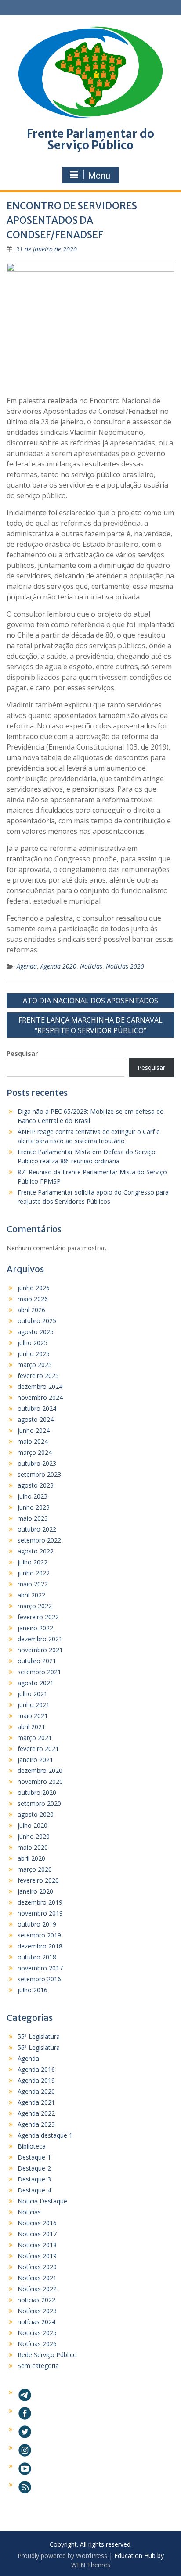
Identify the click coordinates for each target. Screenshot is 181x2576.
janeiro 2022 (35, 1628)
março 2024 (35, 1452)
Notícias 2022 (37, 2289)
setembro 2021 (39, 1672)
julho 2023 (33, 1496)
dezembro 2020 (40, 1771)
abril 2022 (31, 1595)
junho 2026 (34, 1288)
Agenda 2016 (36, 2069)
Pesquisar (22, 1053)
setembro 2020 (39, 1803)
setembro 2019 (39, 1935)
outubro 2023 (37, 1463)
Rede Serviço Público (47, 2355)
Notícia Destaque (42, 2201)
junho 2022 (34, 1573)
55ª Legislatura (39, 2036)
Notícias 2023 (37, 2311)
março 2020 (35, 1869)
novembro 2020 (40, 1781)
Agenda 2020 (58, 966)
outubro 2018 (37, 1957)
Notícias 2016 (37, 2223)
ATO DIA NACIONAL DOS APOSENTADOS (90, 1001)
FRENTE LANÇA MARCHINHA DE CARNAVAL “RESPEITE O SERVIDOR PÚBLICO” (90, 1025)
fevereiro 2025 (38, 1376)
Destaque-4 (34, 2190)
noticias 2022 (36, 2300)
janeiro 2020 (35, 1891)
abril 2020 (31, 1858)
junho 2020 (34, 1836)
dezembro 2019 (40, 1902)
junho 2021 (34, 1705)
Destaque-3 (34, 2179)
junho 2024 (34, 1430)
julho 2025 (33, 1343)
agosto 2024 (36, 1419)
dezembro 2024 (40, 1387)
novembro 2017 (40, 1968)
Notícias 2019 (37, 2256)
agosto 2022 (36, 1551)
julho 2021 (33, 1694)
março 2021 (35, 1738)
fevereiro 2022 (38, 1617)
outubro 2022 (37, 1529)
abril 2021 (31, 1727)
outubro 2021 (37, 1661)
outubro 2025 (37, 1321)
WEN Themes (91, 2565)
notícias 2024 (36, 2322)
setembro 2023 (39, 1474)
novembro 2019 (40, 1913)
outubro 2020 (37, 1792)
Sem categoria (38, 2366)
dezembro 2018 (40, 1946)
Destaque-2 (34, 2168)
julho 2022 (33, 1562)
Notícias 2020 (125, 966)
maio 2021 (33, 1716)
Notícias (91, 966)
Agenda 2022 (36, 2113)
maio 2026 (33, 1299)
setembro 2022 (39, 1540)
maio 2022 (33, 1584)
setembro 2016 (39, 1979)
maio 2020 (33, 1847)
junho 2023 (34, 1507)
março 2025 (35, 1365)
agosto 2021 (36, 1683)
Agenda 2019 (36, 2080)
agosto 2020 (36, 1814)
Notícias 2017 (37, 2234)
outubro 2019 (37, 1924)
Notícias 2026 (37, 2344)
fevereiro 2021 (38, 1749)
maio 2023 (33, 1518)
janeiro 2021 (35, 1760)
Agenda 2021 (36, 2102)
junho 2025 (34, 1354)
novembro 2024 (40, 1397)
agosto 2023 (36, 1485)
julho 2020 (33, 1825)
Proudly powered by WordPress (62, 2556)
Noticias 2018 (37, 2245)
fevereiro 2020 (38, 1880)
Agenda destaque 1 (45, 2135)
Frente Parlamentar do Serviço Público (90, 139)
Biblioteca (32, 2146)
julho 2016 (33, 1990)
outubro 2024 (37, 1408)
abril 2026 (31, 1310)
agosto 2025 (36, 1332)
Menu (99, 176)
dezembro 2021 (40, 1639)
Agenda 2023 (36, 2124)
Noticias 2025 (37, 2333)
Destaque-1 (34, 2157)
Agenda (27, 966)
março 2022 (35, 1606)
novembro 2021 (40, 1650)
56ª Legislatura (39, 2047)
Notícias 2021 (37, 2278)
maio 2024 (33, 1441)
